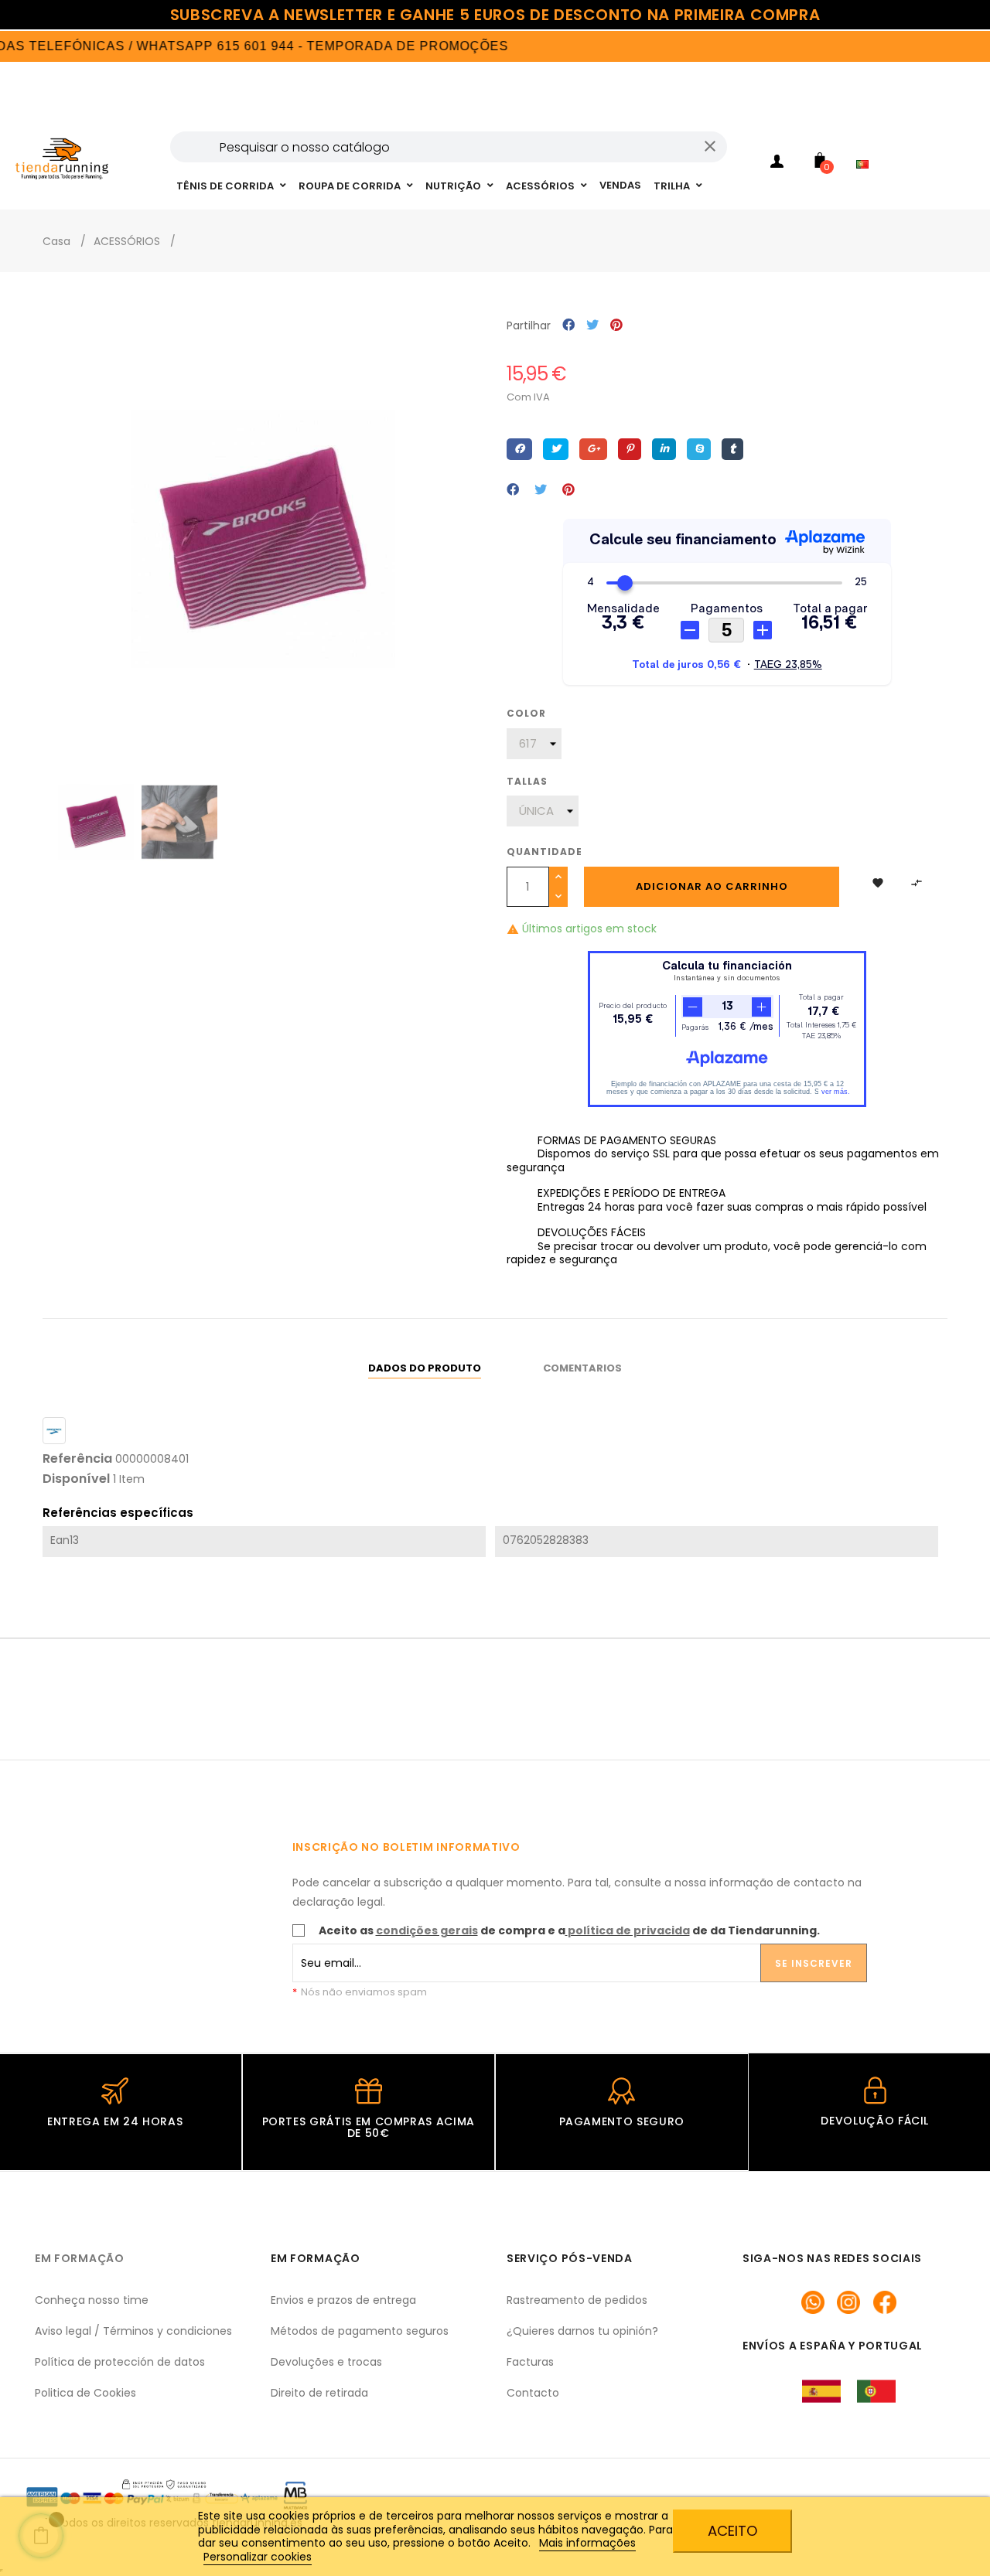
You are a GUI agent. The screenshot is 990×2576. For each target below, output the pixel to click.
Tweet (592, 326)
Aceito (732, 2531)
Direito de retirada (319, 2393)
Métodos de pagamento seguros (360, 2331)
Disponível (76, 1479)
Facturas (530, 2362)
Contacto (533, 2393)
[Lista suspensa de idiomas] (866, 144)
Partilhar (568, 326)
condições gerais (427, 1930)
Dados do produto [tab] (425, 1368)
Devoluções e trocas (326, 2362)
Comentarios (582, 1368)
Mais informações (587, 2543)
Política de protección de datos (120, 2362)
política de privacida (629, 1930)
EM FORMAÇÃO (80, 2258)
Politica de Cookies (85, 2393)
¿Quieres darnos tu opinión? (582, 2331)
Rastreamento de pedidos (577, 2300)
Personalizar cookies (258, 2557)
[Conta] (777, 164)
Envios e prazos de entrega (343, 2300)
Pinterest (616, 326)
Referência (77, 1459)
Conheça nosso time (92, 2300)
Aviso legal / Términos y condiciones (133, 2331)
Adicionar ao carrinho (712, 886)
